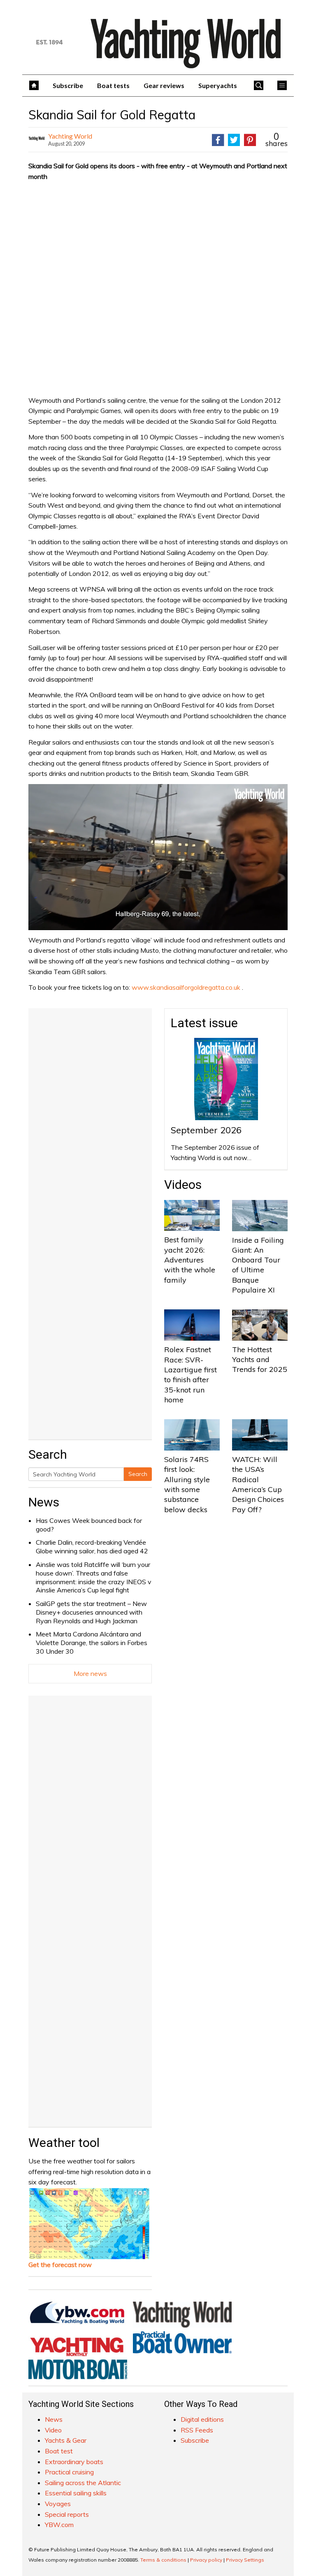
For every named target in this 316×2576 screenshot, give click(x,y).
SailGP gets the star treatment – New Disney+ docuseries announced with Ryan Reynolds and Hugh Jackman (91, 1612)
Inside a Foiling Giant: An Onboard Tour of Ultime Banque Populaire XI (258, 1265)
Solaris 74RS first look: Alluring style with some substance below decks (187, 1484)
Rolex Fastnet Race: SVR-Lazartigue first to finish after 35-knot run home (191, 1374)
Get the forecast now (60, 2265)
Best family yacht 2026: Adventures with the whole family (190, 1260)
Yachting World (70, 136)
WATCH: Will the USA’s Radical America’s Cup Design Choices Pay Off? (258, 1484)
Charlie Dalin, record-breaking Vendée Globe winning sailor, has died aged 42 (92, 1547)
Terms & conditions (163, 2560)
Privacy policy (206, 2560)
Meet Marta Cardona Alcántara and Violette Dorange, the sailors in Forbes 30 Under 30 (92, 1643)
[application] (158, 857)
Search (138, 1474)
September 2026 (206, 1130)
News (44, 1502)
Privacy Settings (245, 2560)
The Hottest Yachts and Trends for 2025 (260, 1360)
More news (90, 1673)
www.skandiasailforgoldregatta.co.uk (186, 987)
